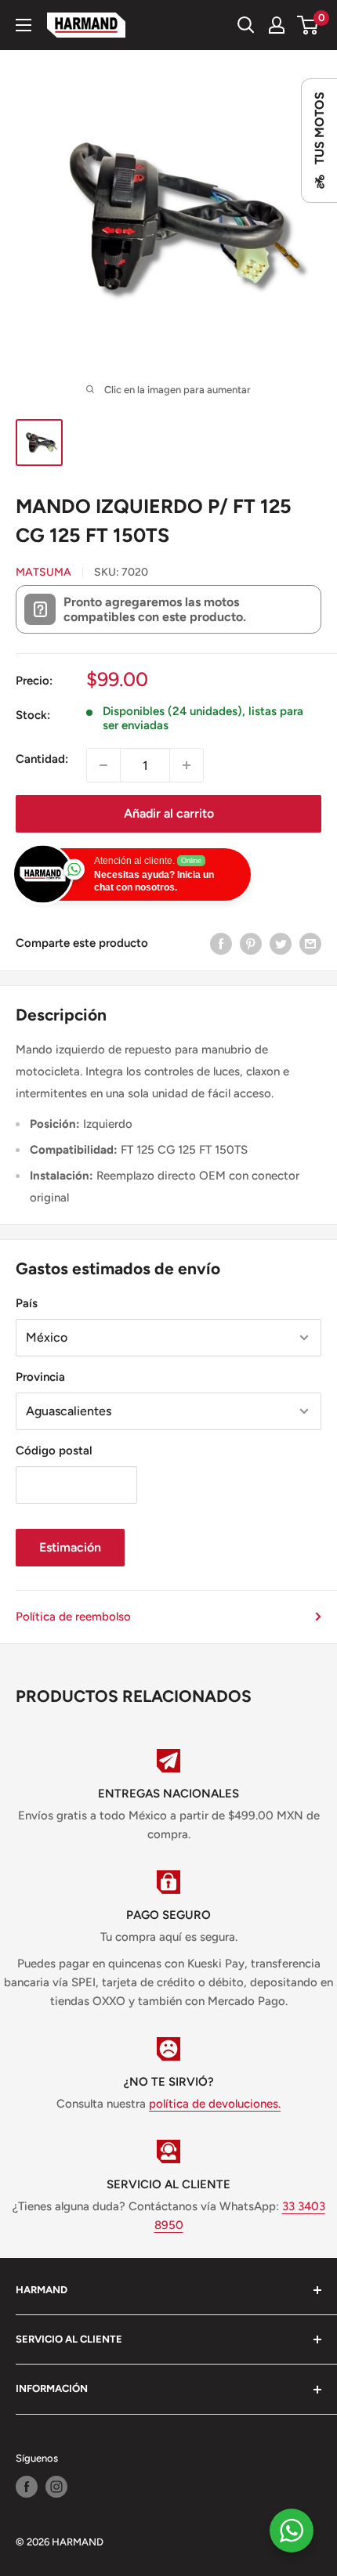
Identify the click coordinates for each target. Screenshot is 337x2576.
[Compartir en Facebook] (221, 943)
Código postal (54, 1451)
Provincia (40, 1377)
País (27, 1303)
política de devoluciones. (215, 2104)
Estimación (70, 1547)
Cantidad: (42, 759)
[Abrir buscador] (246, 25)
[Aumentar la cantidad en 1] (187, 765)
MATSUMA (43, 572)
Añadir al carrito (169, 813)
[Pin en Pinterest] (251, 943)
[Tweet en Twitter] (281, 943)
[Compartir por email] (310, 943)
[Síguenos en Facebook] (27, 2487)
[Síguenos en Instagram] (56, 2487)
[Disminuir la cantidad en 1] (103, 765)
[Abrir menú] (24, 25)
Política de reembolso (73, 1617)
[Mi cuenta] (277, 25)
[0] (308, 25)
